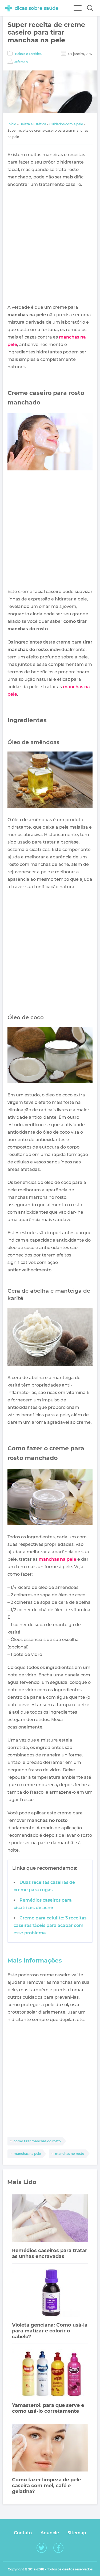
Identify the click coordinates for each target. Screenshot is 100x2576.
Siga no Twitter (42, 2548)
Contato (23, 2533)
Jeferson (21, 62)
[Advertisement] (50, 246)
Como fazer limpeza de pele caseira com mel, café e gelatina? (46, 2486)
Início (12, 124)
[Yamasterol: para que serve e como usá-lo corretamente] (50, 2374)
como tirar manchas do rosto (37, 2141)
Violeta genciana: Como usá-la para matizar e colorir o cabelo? (50, 2331)
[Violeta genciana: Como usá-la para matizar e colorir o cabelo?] (50, 2293)
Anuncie (50, 2533)
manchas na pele (57, 1559)
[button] (90, 8)
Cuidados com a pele (66, 124)
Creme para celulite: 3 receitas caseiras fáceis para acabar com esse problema (50, 1925)
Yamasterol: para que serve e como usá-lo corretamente (48, 2408)
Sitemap (77, 2533)
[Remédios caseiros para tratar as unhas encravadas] (50, 2219)
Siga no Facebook (58, 2548)
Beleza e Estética (28, 54)
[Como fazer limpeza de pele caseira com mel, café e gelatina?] (50, 2448)
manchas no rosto (70, 2154)
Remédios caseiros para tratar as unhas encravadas (50, 2253)
